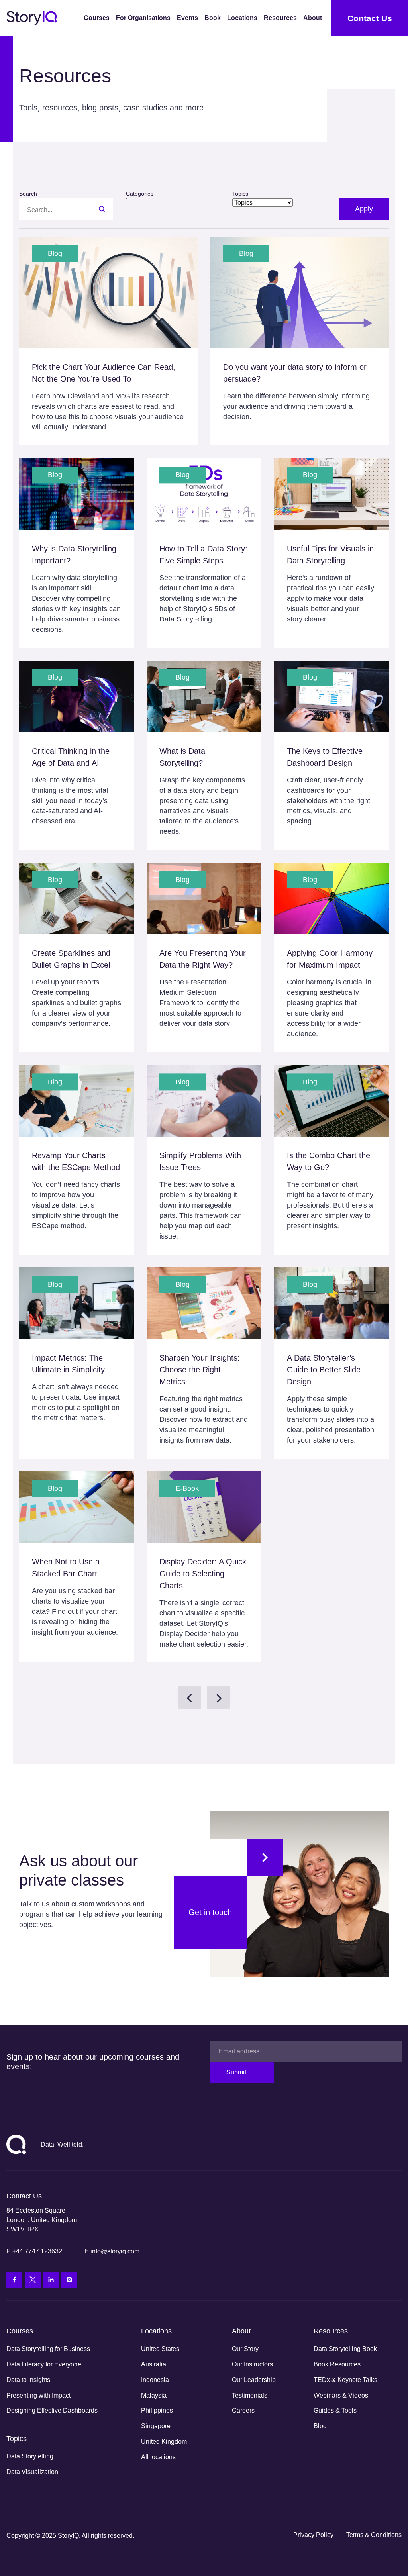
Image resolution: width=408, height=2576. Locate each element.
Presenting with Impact (38, 2395)
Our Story (245, 2349)
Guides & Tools (335, 2410)
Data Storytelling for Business (48, 2349)
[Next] (219, 1698)
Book (213, 18)
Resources (280, 18)
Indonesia (155, 2380)
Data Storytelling (30, 2456)
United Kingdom (164, 2442)
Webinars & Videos (341, 2395)
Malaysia (154, 2395)
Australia (154, 2364)
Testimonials (250, 2395)
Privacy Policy (313, 2535)
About (313, 18)
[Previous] (189, 1698)
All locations (158, 2457)
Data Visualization (32, 2472)
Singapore (156, 2426)
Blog (320, 2426)
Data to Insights (28, 2380)
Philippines (157, 2410)
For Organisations (143, 18)
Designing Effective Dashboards (52, 2410)
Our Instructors (252, 2364)
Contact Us (370, 18)
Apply (364, 209)
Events (187, 18)
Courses (97, 18)
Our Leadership (254, 2380)
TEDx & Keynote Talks (345, 2380)
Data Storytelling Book (345, 2349)
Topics (17, 2439)
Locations (242, 18)
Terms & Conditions (374, 2535)
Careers (243, 2410)
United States (160, 2349)
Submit (236, 2072)
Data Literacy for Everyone (44, 2364)
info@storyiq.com (115, 2251)
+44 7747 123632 (37, 2251)
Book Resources (337, 2364)
